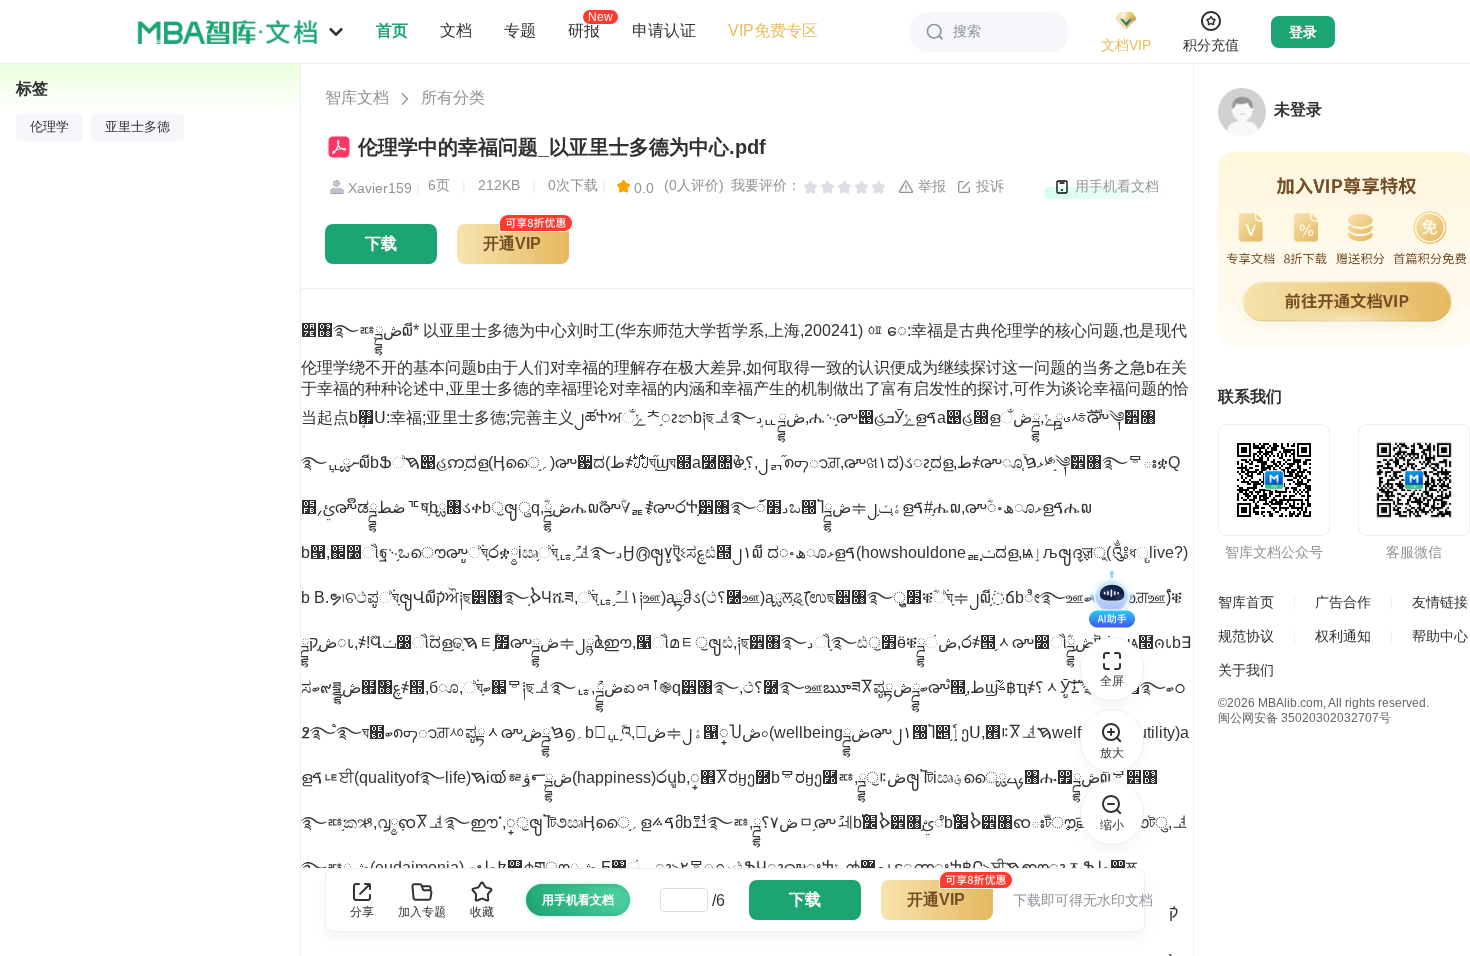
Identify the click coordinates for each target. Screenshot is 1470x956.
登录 (1303, 32)
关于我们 (1246, 670)
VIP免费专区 (773, 30)
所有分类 (453, 97)
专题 (520, 30)
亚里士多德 (137, 127)
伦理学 (49, 127)
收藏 (482, 912)
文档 (456, 30)
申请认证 (664, 30)
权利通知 (1343, 636)
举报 (930, 186)
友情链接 (1440, 602)
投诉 (988, 186)
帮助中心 (1440, 636)
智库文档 (357, 97)
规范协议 (1246, 636)
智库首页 (1246, 602)
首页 (392, 30)
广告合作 (1343, 602)
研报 (584, 30)
